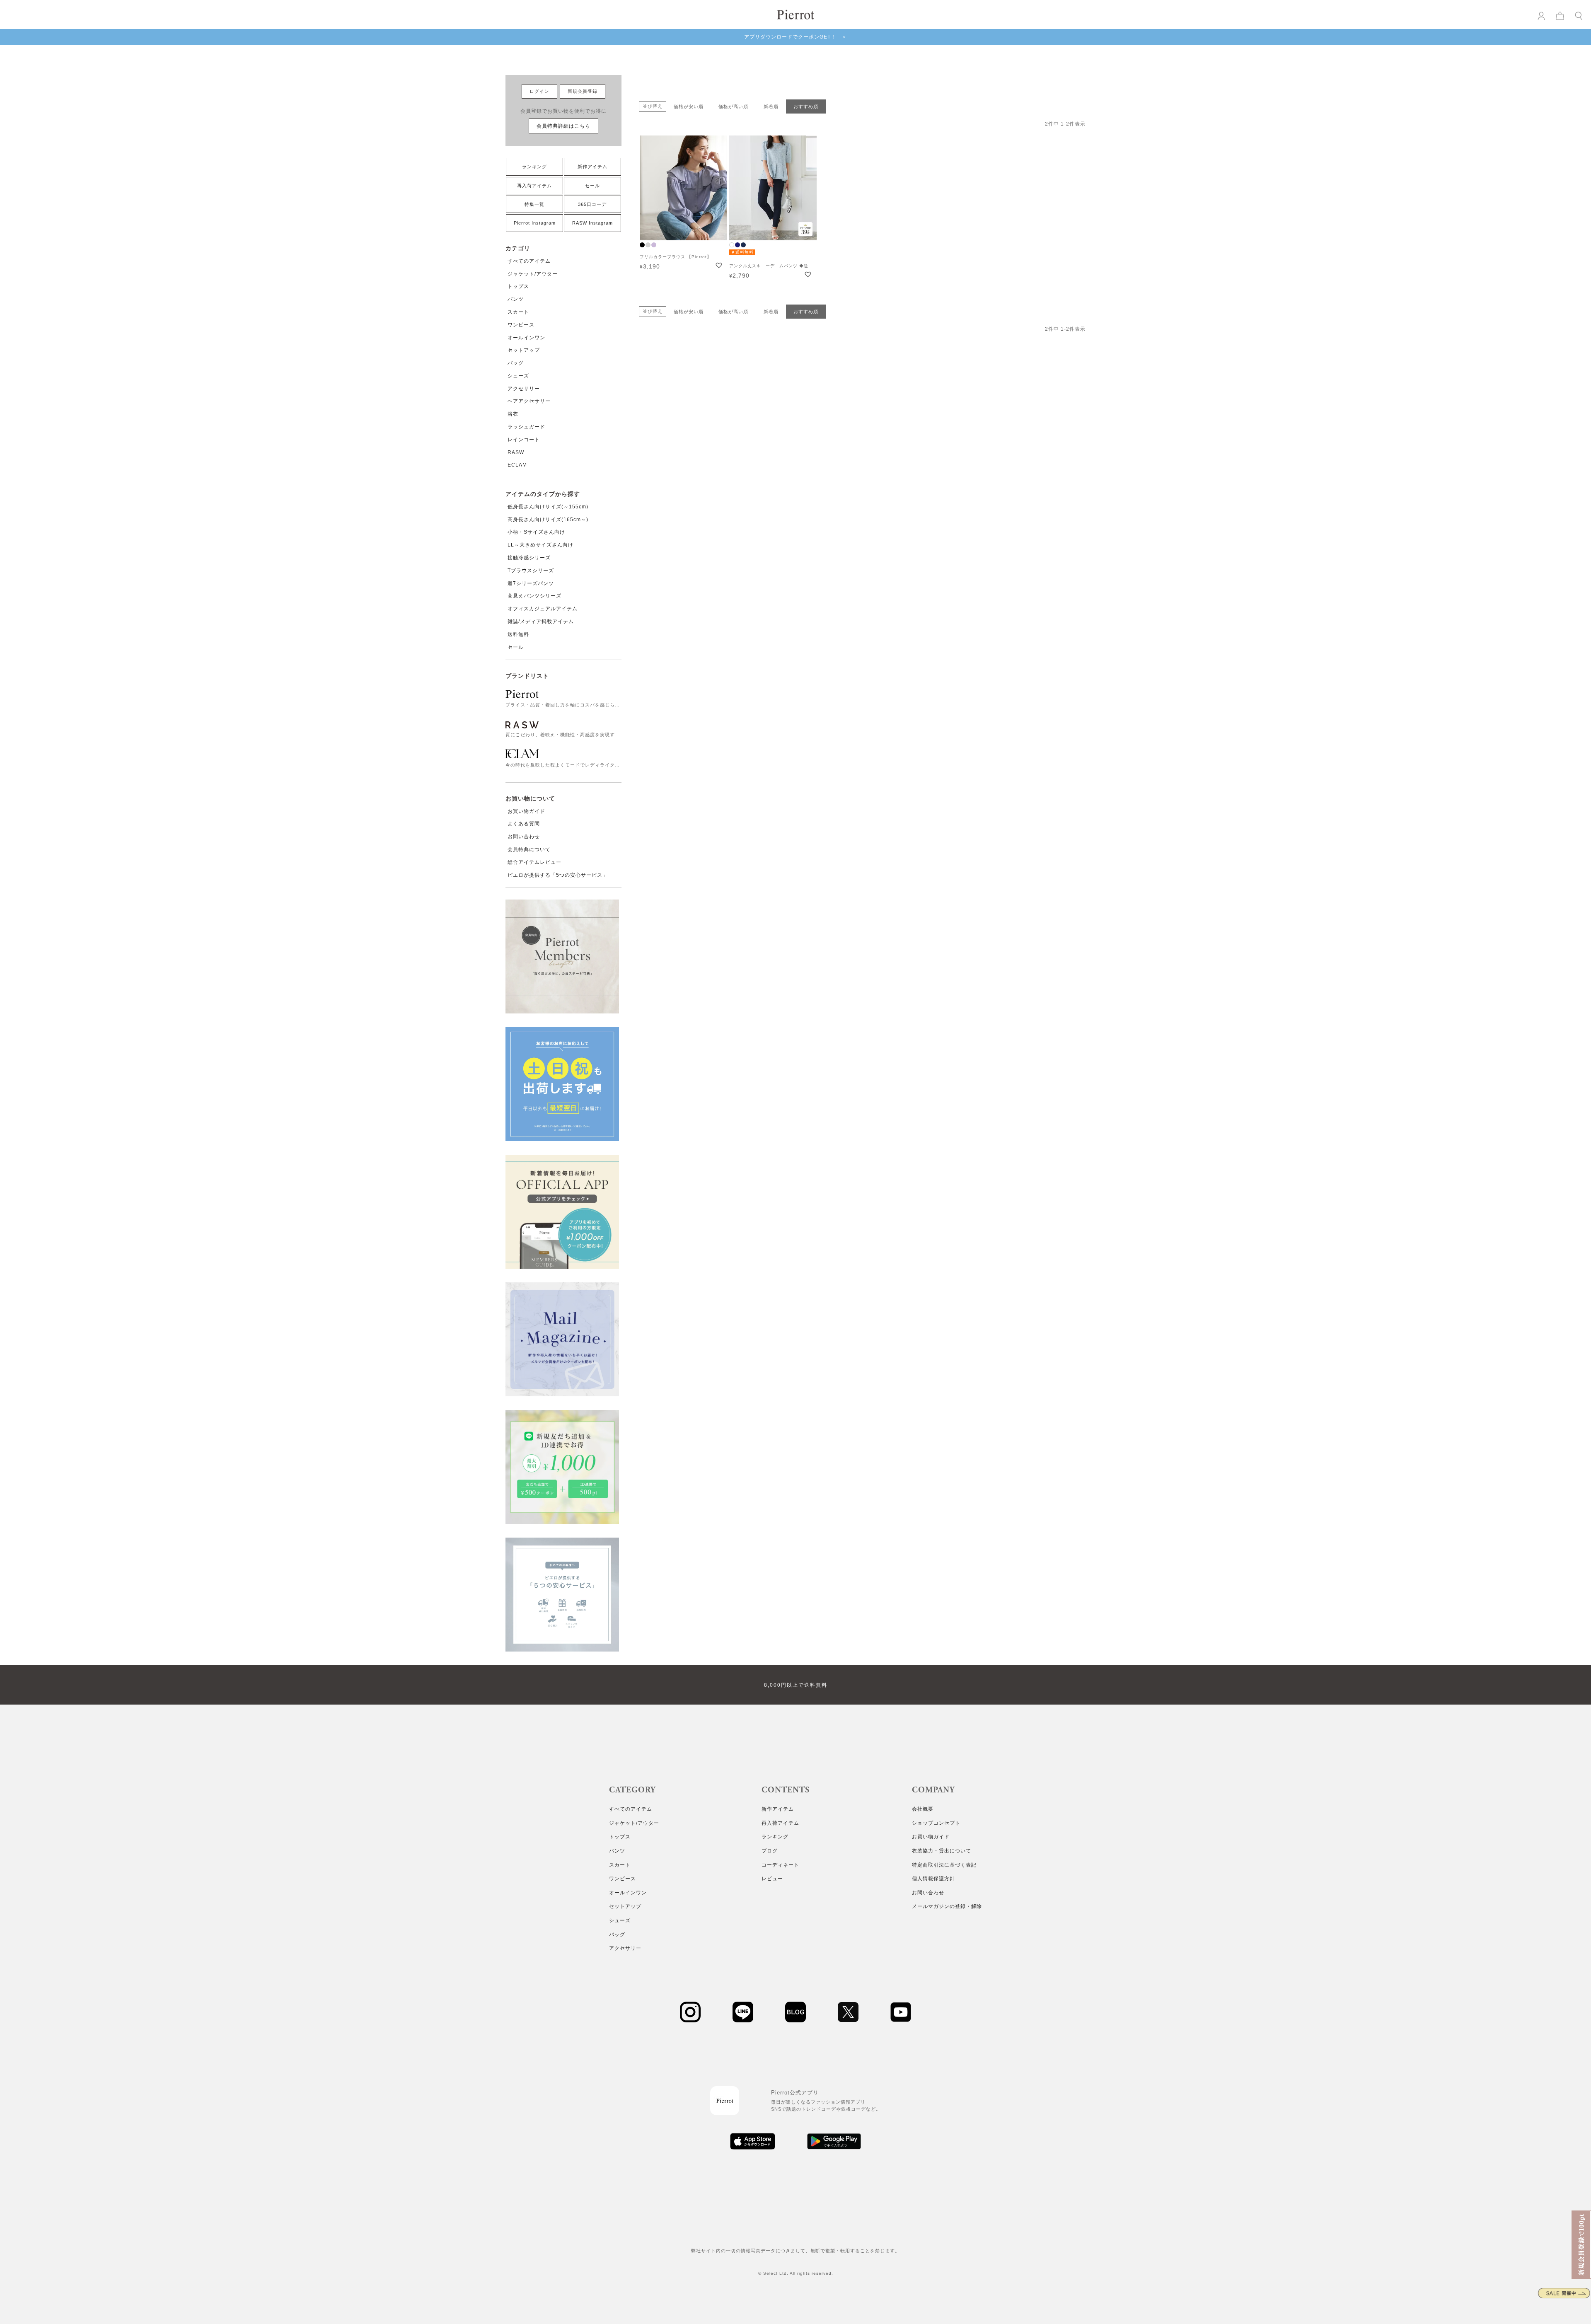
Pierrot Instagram (535, 223)
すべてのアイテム (529, 261)
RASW (516, 452)
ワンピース (521, 325)
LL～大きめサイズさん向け (540, 545)
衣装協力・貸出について (942, 1851)
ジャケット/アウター (533, 274)
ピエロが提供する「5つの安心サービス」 (558, 875)
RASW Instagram (592, 223)
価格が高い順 (733, 106)
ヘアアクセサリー (529, 401)
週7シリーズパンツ (531, 583)
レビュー (772, 1879)
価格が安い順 (689, 106)
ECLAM (517, 465)
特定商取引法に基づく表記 (944, 1865)
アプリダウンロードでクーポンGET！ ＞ (795, 37)
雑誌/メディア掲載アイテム (541, 622)
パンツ (516, 299)
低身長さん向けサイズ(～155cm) (548, 507)
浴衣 (513, 414)
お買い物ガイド (526, 811)
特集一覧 (534, 204)
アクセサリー (524, 389)
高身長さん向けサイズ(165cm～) (548, 520)
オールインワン (526, 338)
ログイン (539, 91)
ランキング (534, 167)
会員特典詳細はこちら (563, 126)
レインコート (524, 440)
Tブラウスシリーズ (531, 571)
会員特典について (529, 849)
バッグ (516, 363)
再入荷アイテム (534, 186)
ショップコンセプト (936, 1823)
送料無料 (518, 634)
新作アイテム (592, 167)
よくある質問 (524, 824)
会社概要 (923, 1809)
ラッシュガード (526, 427)
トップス (518, 286)
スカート (518, 312)
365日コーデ (592, 204)
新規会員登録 (583, 91)
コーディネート (780, 1865)
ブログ (770, 1851)
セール (592, 186)
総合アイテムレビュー (534, 862)
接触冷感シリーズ (529, 558)
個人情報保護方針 (933, 1879)
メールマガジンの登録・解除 (947, 1906)
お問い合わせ (524, 837)
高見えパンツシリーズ (534, 596)
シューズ (518, 376)
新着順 (771, 106)
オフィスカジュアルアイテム (543, 609)
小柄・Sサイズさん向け (536, 532)
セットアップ (524, 350)
